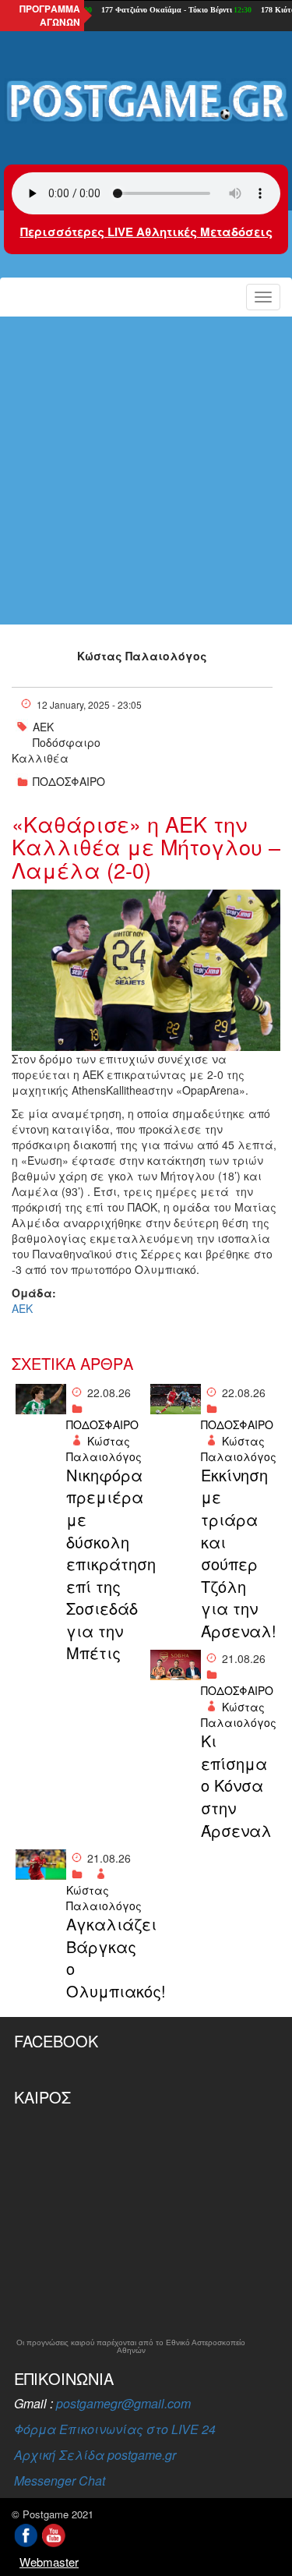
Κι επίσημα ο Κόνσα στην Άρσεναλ (236, 1785)
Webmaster (49, 2562)
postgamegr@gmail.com (123, 2403)
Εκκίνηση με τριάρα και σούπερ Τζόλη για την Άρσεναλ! (239, 1553)
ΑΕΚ (43, 727)
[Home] (146, 102)
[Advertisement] (146, 471)
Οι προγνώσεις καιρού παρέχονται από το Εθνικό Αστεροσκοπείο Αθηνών (131, 2347)
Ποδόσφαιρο (67, 742)
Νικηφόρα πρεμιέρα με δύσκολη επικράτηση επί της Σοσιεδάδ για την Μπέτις (104, 1564)
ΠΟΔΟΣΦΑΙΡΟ (69, 781)
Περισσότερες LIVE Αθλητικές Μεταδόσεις (146, 232)
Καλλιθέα (40, 758)
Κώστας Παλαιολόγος (142, 656)
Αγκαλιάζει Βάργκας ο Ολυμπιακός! (104, 1958)
